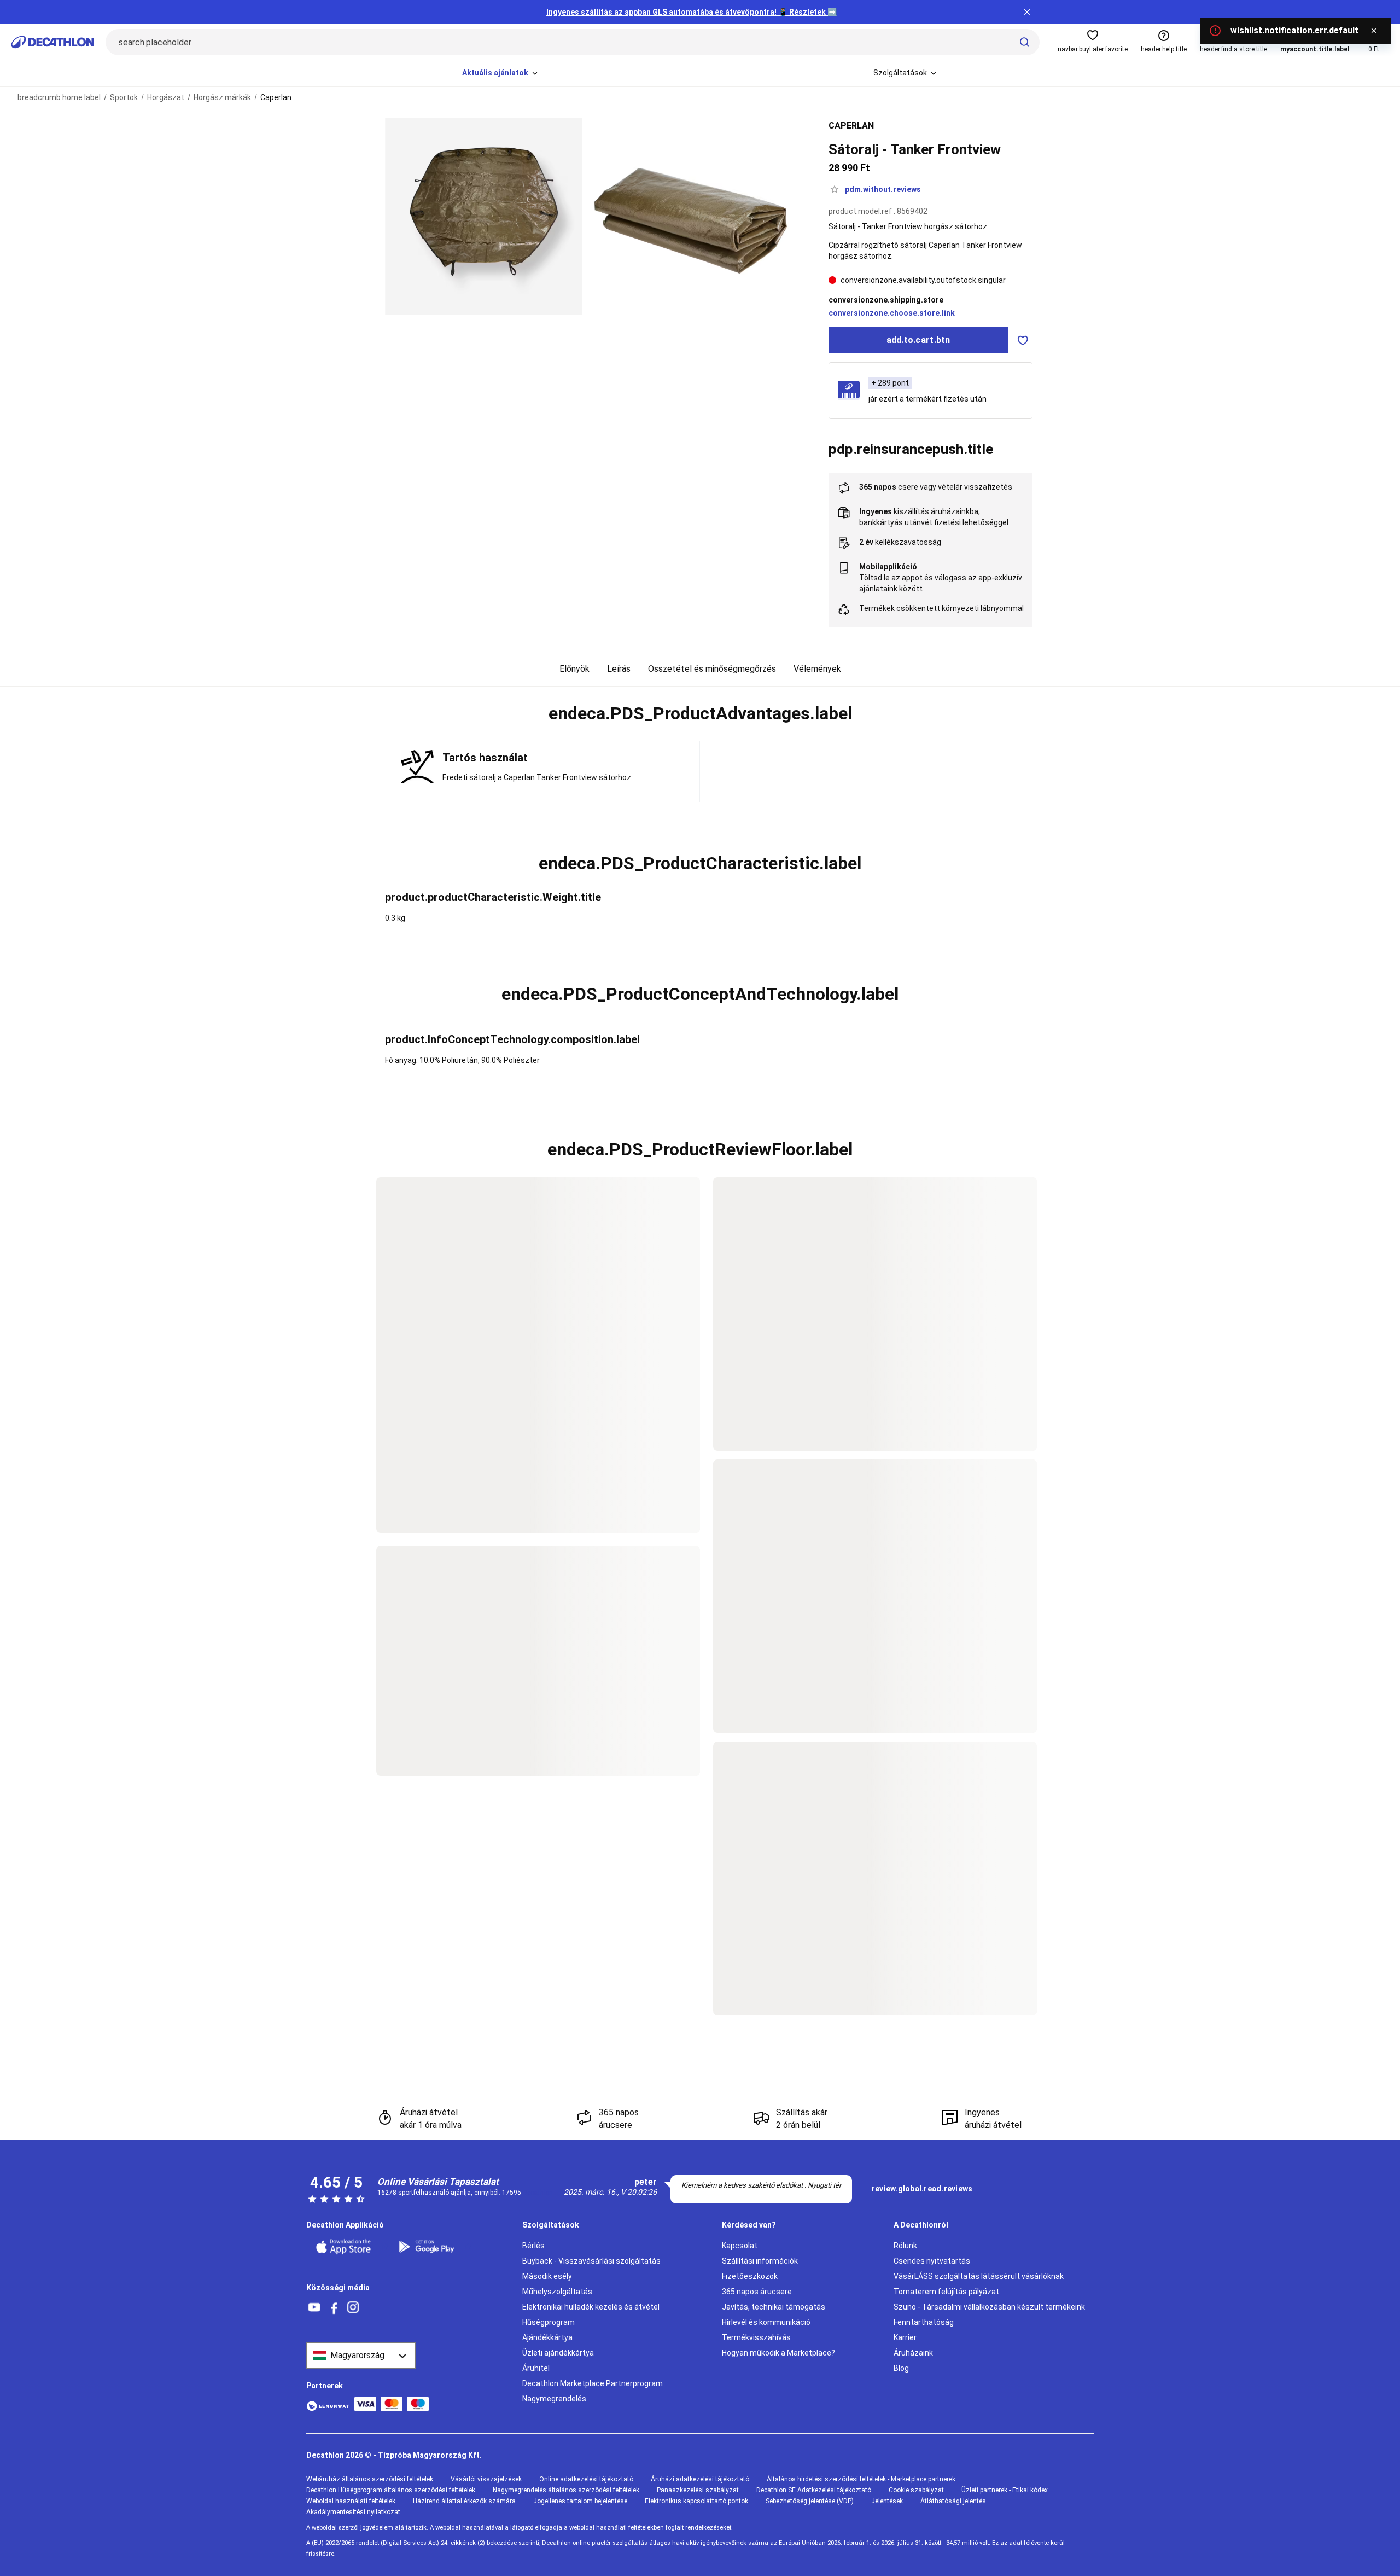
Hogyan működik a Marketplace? (778, 2353)
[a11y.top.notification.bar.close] (1027, 12)
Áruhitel (536, 2368)
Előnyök (574, 669)
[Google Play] (433, 2247)
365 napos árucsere (757, 2292)
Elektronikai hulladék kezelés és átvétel (591, 2307)
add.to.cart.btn (918, 340)
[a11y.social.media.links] (314, 2308)
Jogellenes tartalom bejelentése (580, 2501)
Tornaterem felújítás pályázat (946, 2292)
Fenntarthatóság (924, 2322)
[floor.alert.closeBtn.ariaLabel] (1374, 31)
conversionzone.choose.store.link (892, 313)
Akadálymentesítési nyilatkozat (353, 2512)
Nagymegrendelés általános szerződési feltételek (566, 2490)
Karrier (905, 2337)
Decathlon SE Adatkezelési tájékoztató (814, 2490)
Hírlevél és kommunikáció (766, 2322)
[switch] (1023, 340)
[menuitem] (501, 73)
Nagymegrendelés (554, 2399)
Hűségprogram (549, 2322)
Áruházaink (913, 2353)
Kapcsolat (740, 2246)
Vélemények (817, 669)
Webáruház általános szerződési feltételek (370, 2479)
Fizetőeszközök (750, 2276)
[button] (700, 714)
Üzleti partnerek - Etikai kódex (1005, 2490)
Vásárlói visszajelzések (486, 2479)
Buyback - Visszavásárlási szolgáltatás (591, 2261)
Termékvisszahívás (756, 2337)
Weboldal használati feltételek (351, 2501)
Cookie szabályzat (916, 2490)
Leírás (619, 669)
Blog (901, 2368)
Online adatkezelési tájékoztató (586, 2479)
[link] (922, 2189)
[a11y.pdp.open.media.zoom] (484, 216)
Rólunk (905, 2246)
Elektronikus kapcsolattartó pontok (696, 2501)
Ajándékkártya (547, 2337)
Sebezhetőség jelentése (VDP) (810, 2501)
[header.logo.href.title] (52, 42)
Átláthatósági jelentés (953, 2501)
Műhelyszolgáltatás (557, 2292)
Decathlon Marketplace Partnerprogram (593, 2383)
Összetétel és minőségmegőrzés (712, 669)
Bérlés (533, 2246)
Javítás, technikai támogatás (774, 2307)
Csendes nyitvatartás (932, 2261)
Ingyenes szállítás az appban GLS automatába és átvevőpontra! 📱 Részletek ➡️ (692, 12)
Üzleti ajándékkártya (558, 2353)
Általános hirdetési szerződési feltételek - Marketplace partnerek (861, 2479)
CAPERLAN (851, 126)
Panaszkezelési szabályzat (698, 2490)
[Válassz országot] (361, 2356)
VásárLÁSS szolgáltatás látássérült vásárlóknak (979, 2276)
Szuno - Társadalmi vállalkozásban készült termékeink (989, 2307)
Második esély (547, 2276)
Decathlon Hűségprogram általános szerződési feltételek (391, 2490)
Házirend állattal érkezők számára (464, 2501)
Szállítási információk (760, 2261)
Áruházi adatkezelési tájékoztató (700, 2479)
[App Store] (350, 2247)
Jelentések (887, 2501)
